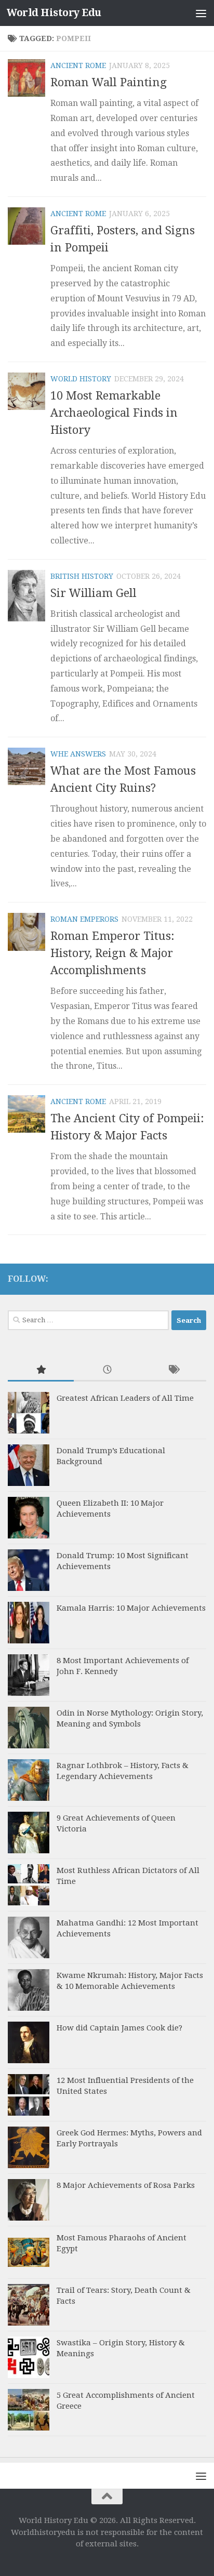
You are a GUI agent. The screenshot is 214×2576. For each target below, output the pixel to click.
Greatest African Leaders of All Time (125, 1398)
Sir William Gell (93, 593)
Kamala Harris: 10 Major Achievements (131, 1608)
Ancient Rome (78, 65)
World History (81, 379)
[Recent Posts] (107, 1370)
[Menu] (201, 13)
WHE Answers (78, 754)
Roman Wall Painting (109, 82)
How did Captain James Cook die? (119, 2028)
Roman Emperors (84, 919)
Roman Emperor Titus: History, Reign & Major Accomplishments (112, 953)
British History (82, 576)
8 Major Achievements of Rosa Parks (126, 2185)
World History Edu (54, 13)
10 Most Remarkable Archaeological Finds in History (114, 413)
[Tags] (173, 1370)
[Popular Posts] (41, 1370)
